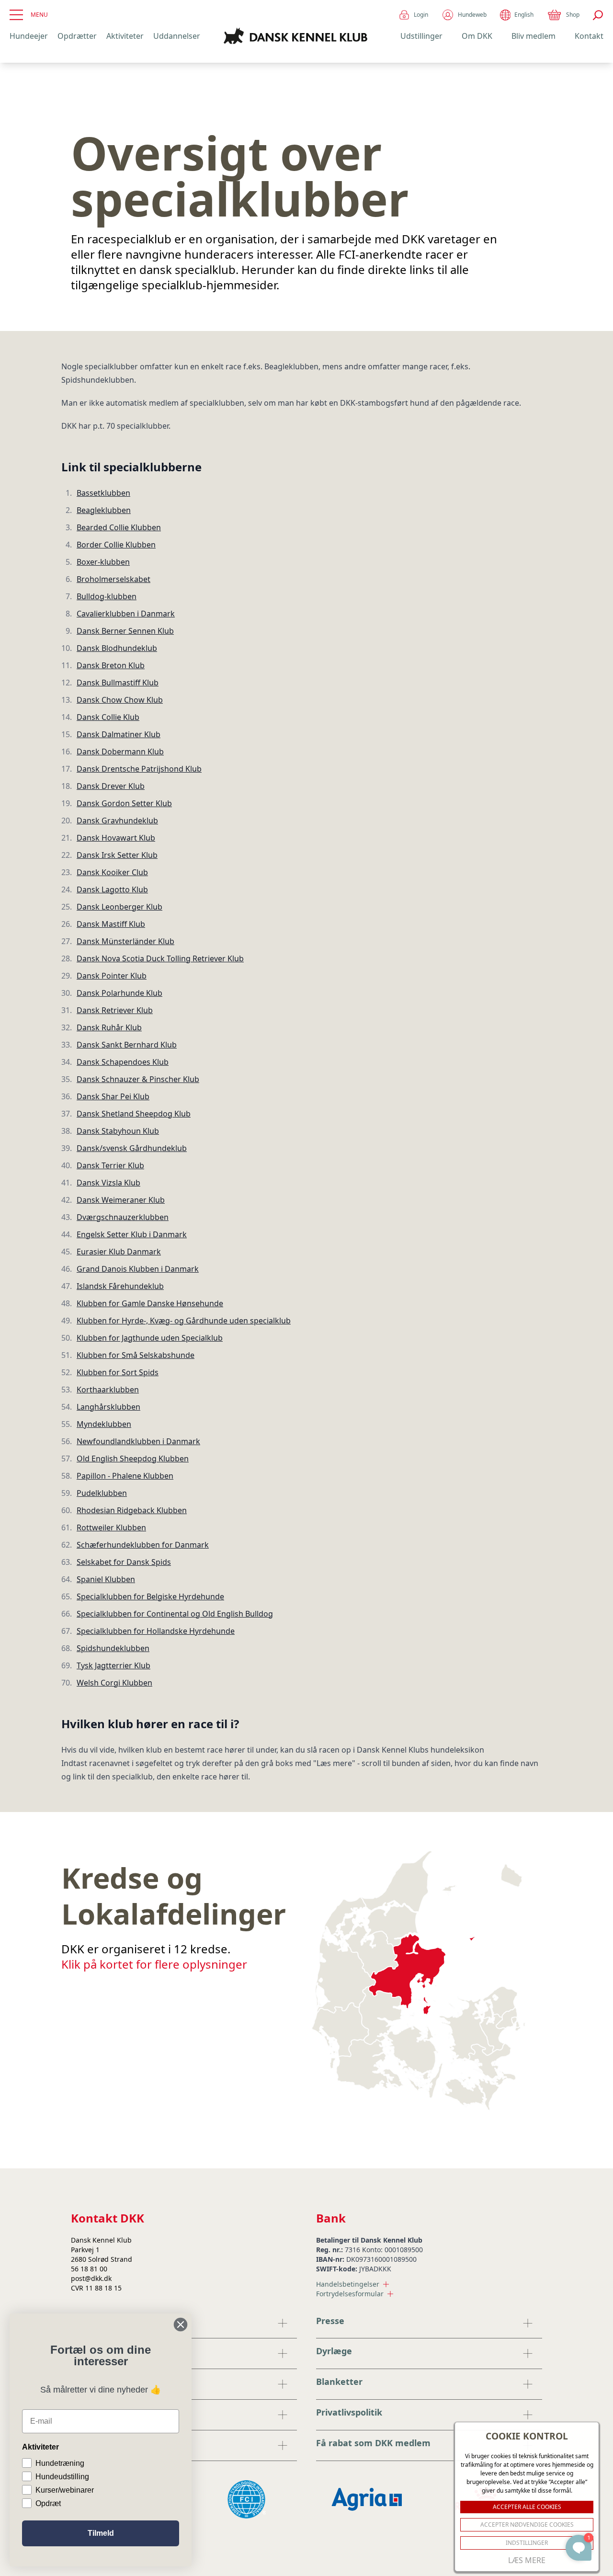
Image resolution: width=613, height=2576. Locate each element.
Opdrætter (77, 36)
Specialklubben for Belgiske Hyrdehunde (150, 1596)
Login (421, 15)
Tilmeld (101, 2533)
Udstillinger (421, 36)
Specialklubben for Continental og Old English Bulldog (175, 1614)
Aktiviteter (125, 36)
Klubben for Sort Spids (118, 1372)
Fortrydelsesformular (350, 2294)
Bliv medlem (534, 36)
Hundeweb (472, 15)
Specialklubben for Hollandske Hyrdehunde (156, 1631)
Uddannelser (177, 36)
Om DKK (477, 36)
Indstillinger (527, 2543)
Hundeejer (29, 36)
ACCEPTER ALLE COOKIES (527, 2507)
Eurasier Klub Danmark (119, 1252)
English (524, 15)
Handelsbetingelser (348, 2284)
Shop (573, 15)
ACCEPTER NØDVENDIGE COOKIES (527, 2525)
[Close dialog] (181, 2325)
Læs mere (527, 2560)
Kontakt (589, 36)
